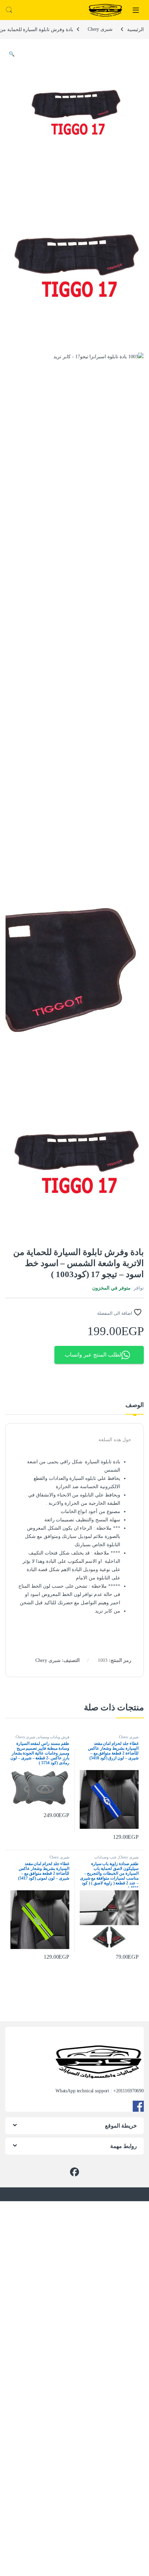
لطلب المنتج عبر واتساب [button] (93, 1355)
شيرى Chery (100, 29)
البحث (9, 10)
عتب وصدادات (106, 1857)
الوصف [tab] (135, 1405)
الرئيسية (135, 29)
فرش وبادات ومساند (53, 1737)
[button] (12, 54)
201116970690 (130, 2091)
